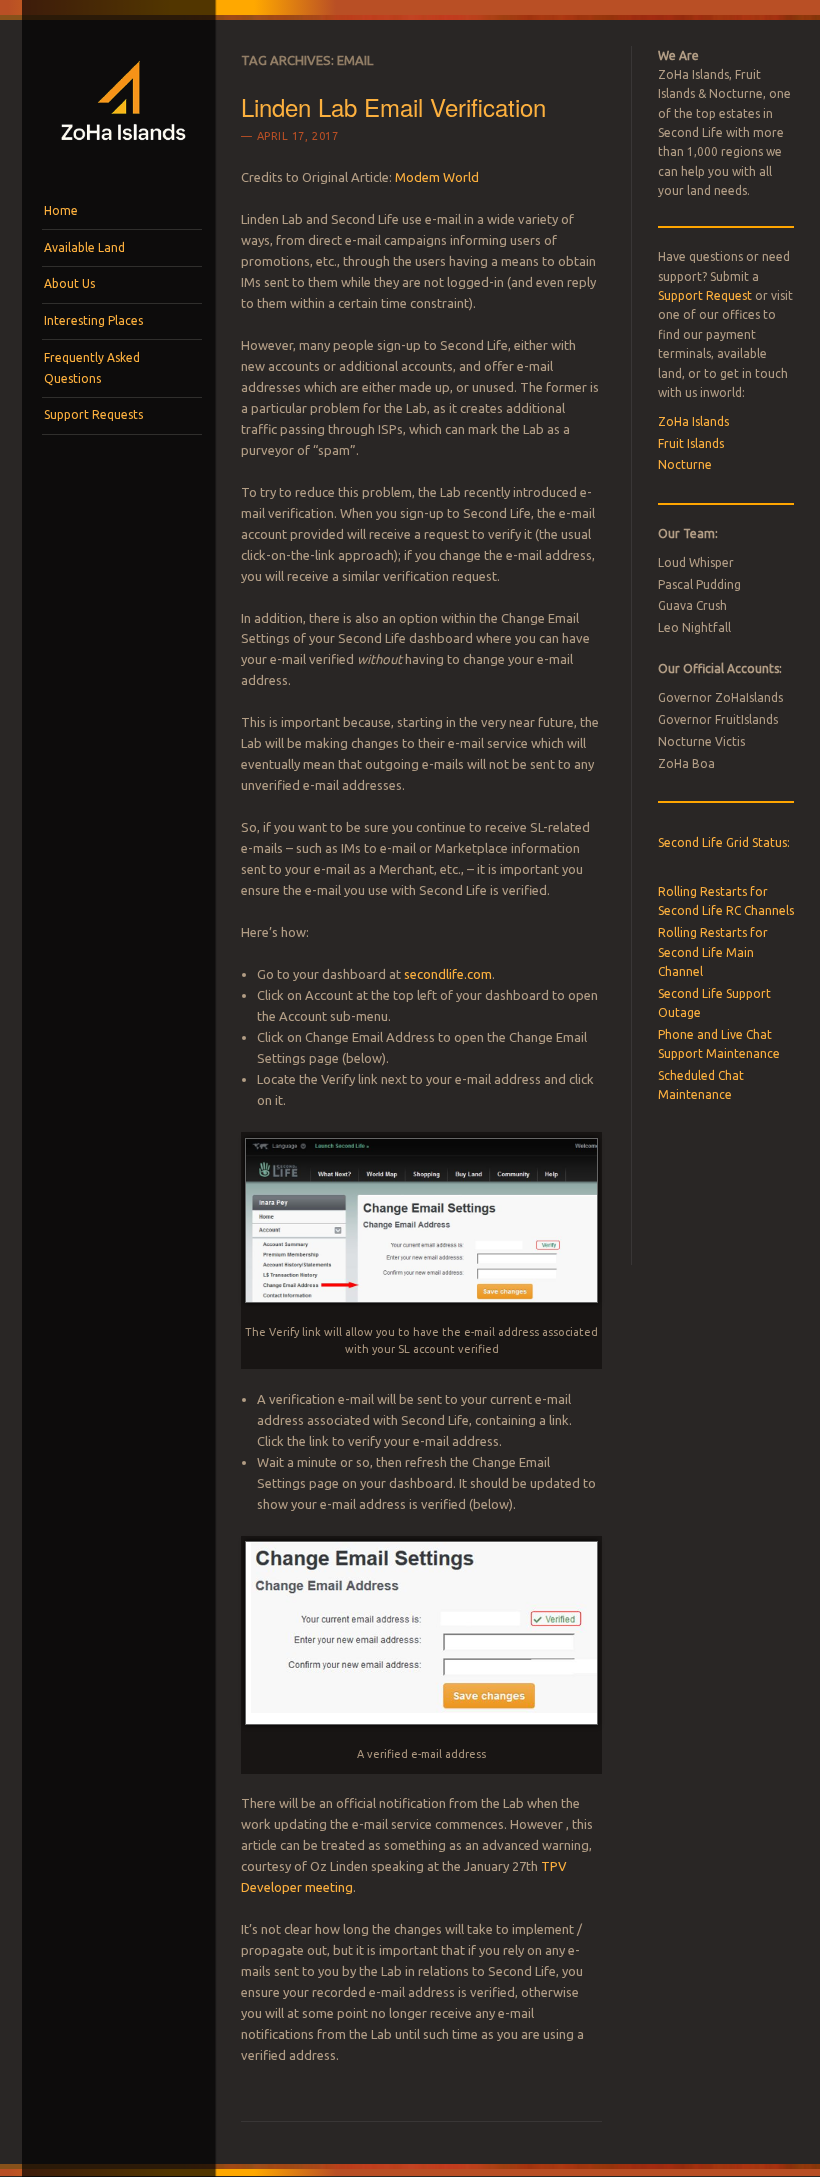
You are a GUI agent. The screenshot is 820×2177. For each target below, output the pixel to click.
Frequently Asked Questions (92, 367)
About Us (69, 283)
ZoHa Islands (693, 421)
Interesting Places (93, 320)
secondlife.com (448, 974)
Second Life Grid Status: (724, 842)
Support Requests (93, 414)
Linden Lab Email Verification (393, 106)
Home (61, 210)
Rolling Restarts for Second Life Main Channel (713, 952)
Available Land (84, 247)
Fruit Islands (691, 443)
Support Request (705, 295)
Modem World (437, 177)
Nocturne (685, 464)
